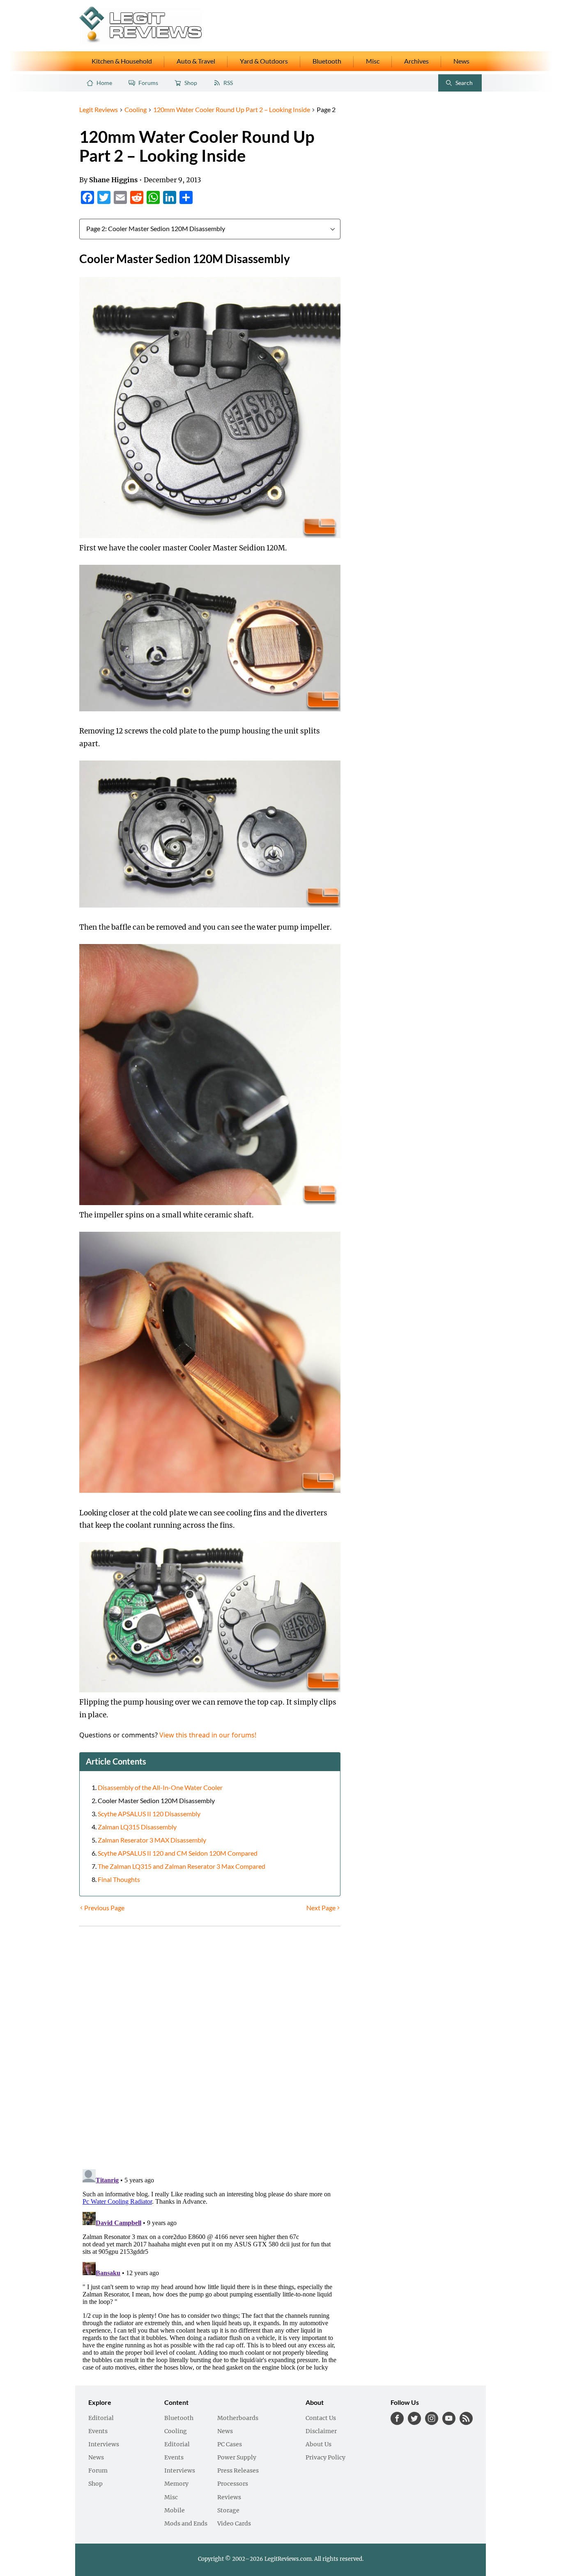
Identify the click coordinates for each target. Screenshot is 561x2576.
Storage (228, 2511)
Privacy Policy (325, 2458)
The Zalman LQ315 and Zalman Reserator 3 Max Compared (182, 1866)
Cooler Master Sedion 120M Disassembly (156, 1801)
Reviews (229, 2498)
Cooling (176, 2432)
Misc (373, 61)
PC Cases (230, 2445)
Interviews (104, 2445)
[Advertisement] (414, 228)
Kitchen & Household (122, 61)
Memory (176, 2484)
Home (104, 83)
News (461, 61)
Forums (148, 83)
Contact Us (321, 2418)
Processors (233, 2484)
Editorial (101, 2418)
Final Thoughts (119, 1879)
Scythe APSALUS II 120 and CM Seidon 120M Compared (178, 1853)
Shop (191, 83)
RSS (228, 83)
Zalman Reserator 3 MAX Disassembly (152, 1840)
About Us (318, 2445)
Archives (416, 61)
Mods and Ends (186, 2524)
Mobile (175, 2511)
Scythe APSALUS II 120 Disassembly (149, 1814)
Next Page (321, 1908)
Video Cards (234, 2524)
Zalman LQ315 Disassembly (137, 1827)
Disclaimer (321, 2432)
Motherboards (238, 2418)
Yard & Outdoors (264, 61)
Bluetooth (327, 61)
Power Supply (237, 2458)
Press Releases (238, 2471)
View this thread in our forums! (208, 1735)
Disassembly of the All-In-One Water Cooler (160, 1788)
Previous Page (104, 1908)
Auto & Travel (196, 61)
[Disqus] (210, 2049)
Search (457, 85)
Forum (98, 2471)
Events (98, 2432)
